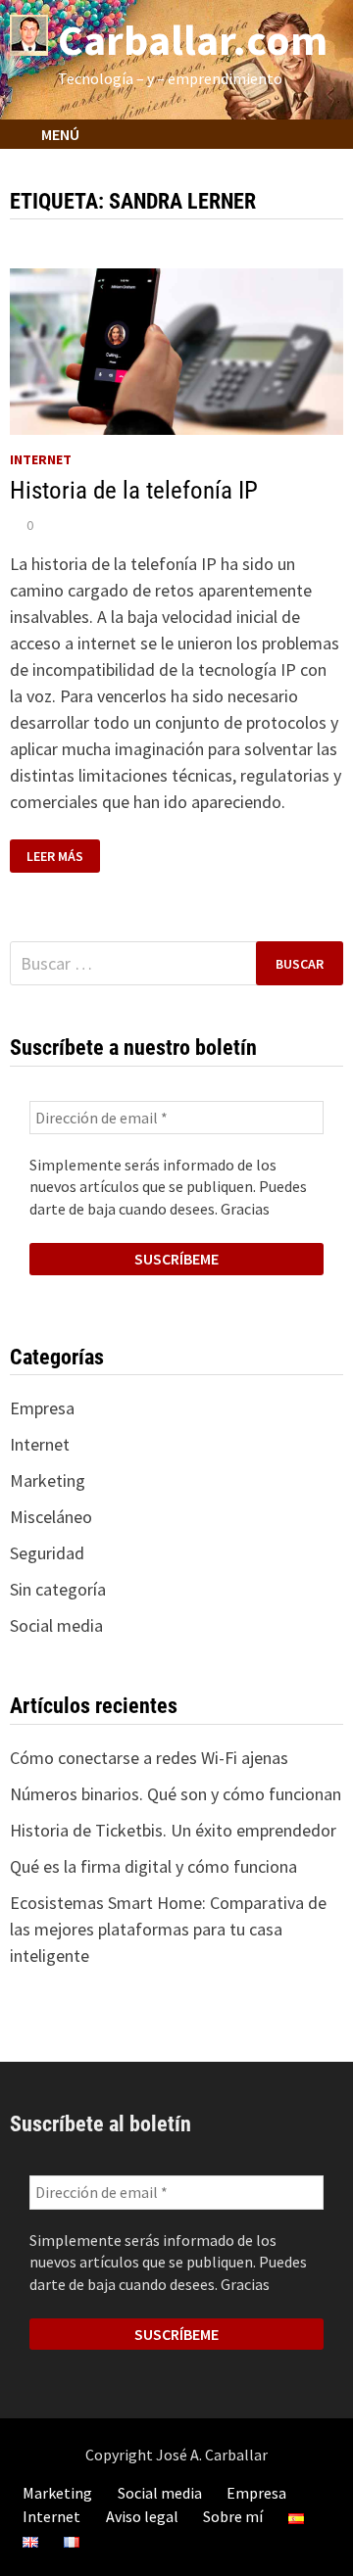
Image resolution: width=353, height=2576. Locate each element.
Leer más (59, 857)
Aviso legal (142, 2516)
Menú (59, 134)
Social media (56, 1625)
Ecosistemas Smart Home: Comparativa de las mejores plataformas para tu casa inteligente (168, 1929)
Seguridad (47, 1553)
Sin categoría (58, 1589)
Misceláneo (51, 1517)
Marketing (48, 1480)
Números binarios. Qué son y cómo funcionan (176, 1794)
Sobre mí (233, 2516)
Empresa (42, 1408)
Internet (41, 459)
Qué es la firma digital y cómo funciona (153, 1866)
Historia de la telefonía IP (134, 490)
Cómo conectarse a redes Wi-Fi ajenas (149, 1758)
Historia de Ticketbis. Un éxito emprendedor (173, 1830)
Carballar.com (193, 40)
